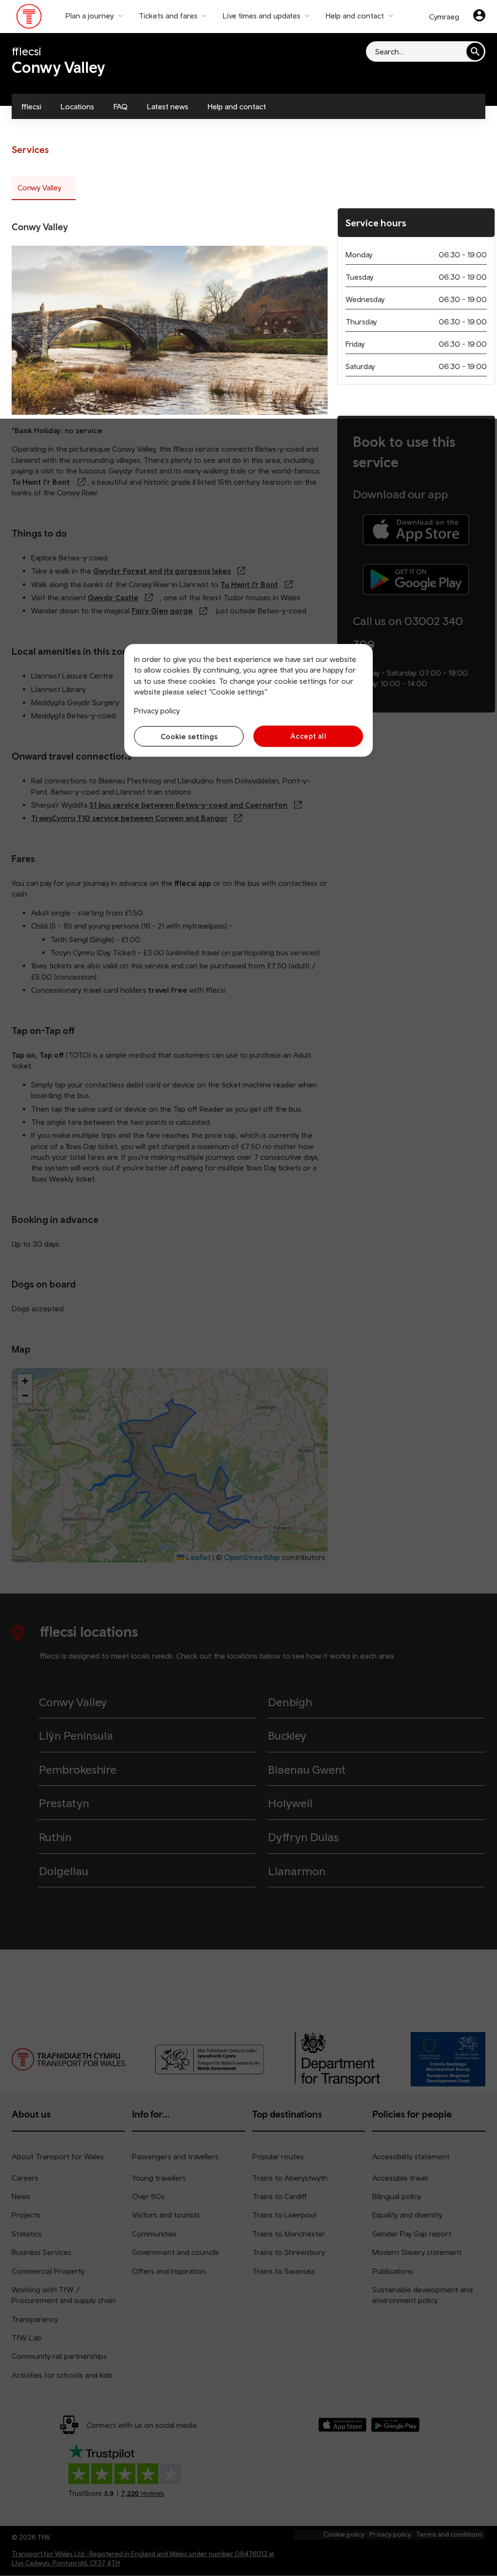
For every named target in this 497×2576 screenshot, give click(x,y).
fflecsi (31, 106)
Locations (77, 106)
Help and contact (237, 106)
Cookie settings (189, 736)
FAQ (121, 106)
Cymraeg (444, 17)
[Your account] (479, 17)
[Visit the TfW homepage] (29, 18)
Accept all (308, 736)
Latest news (168, 106)
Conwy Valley (39, 187)
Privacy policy (157, 711)
